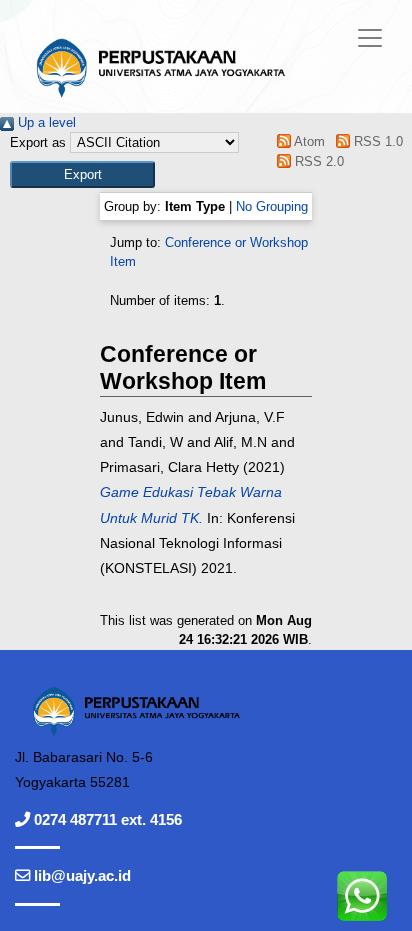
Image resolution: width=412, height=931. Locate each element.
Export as (38, 142)
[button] (82, 174)
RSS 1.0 (376, 141)
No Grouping (272, 206)
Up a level (45, 122)
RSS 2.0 (317, 161)
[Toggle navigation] (370, 38)
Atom (308, 141)
